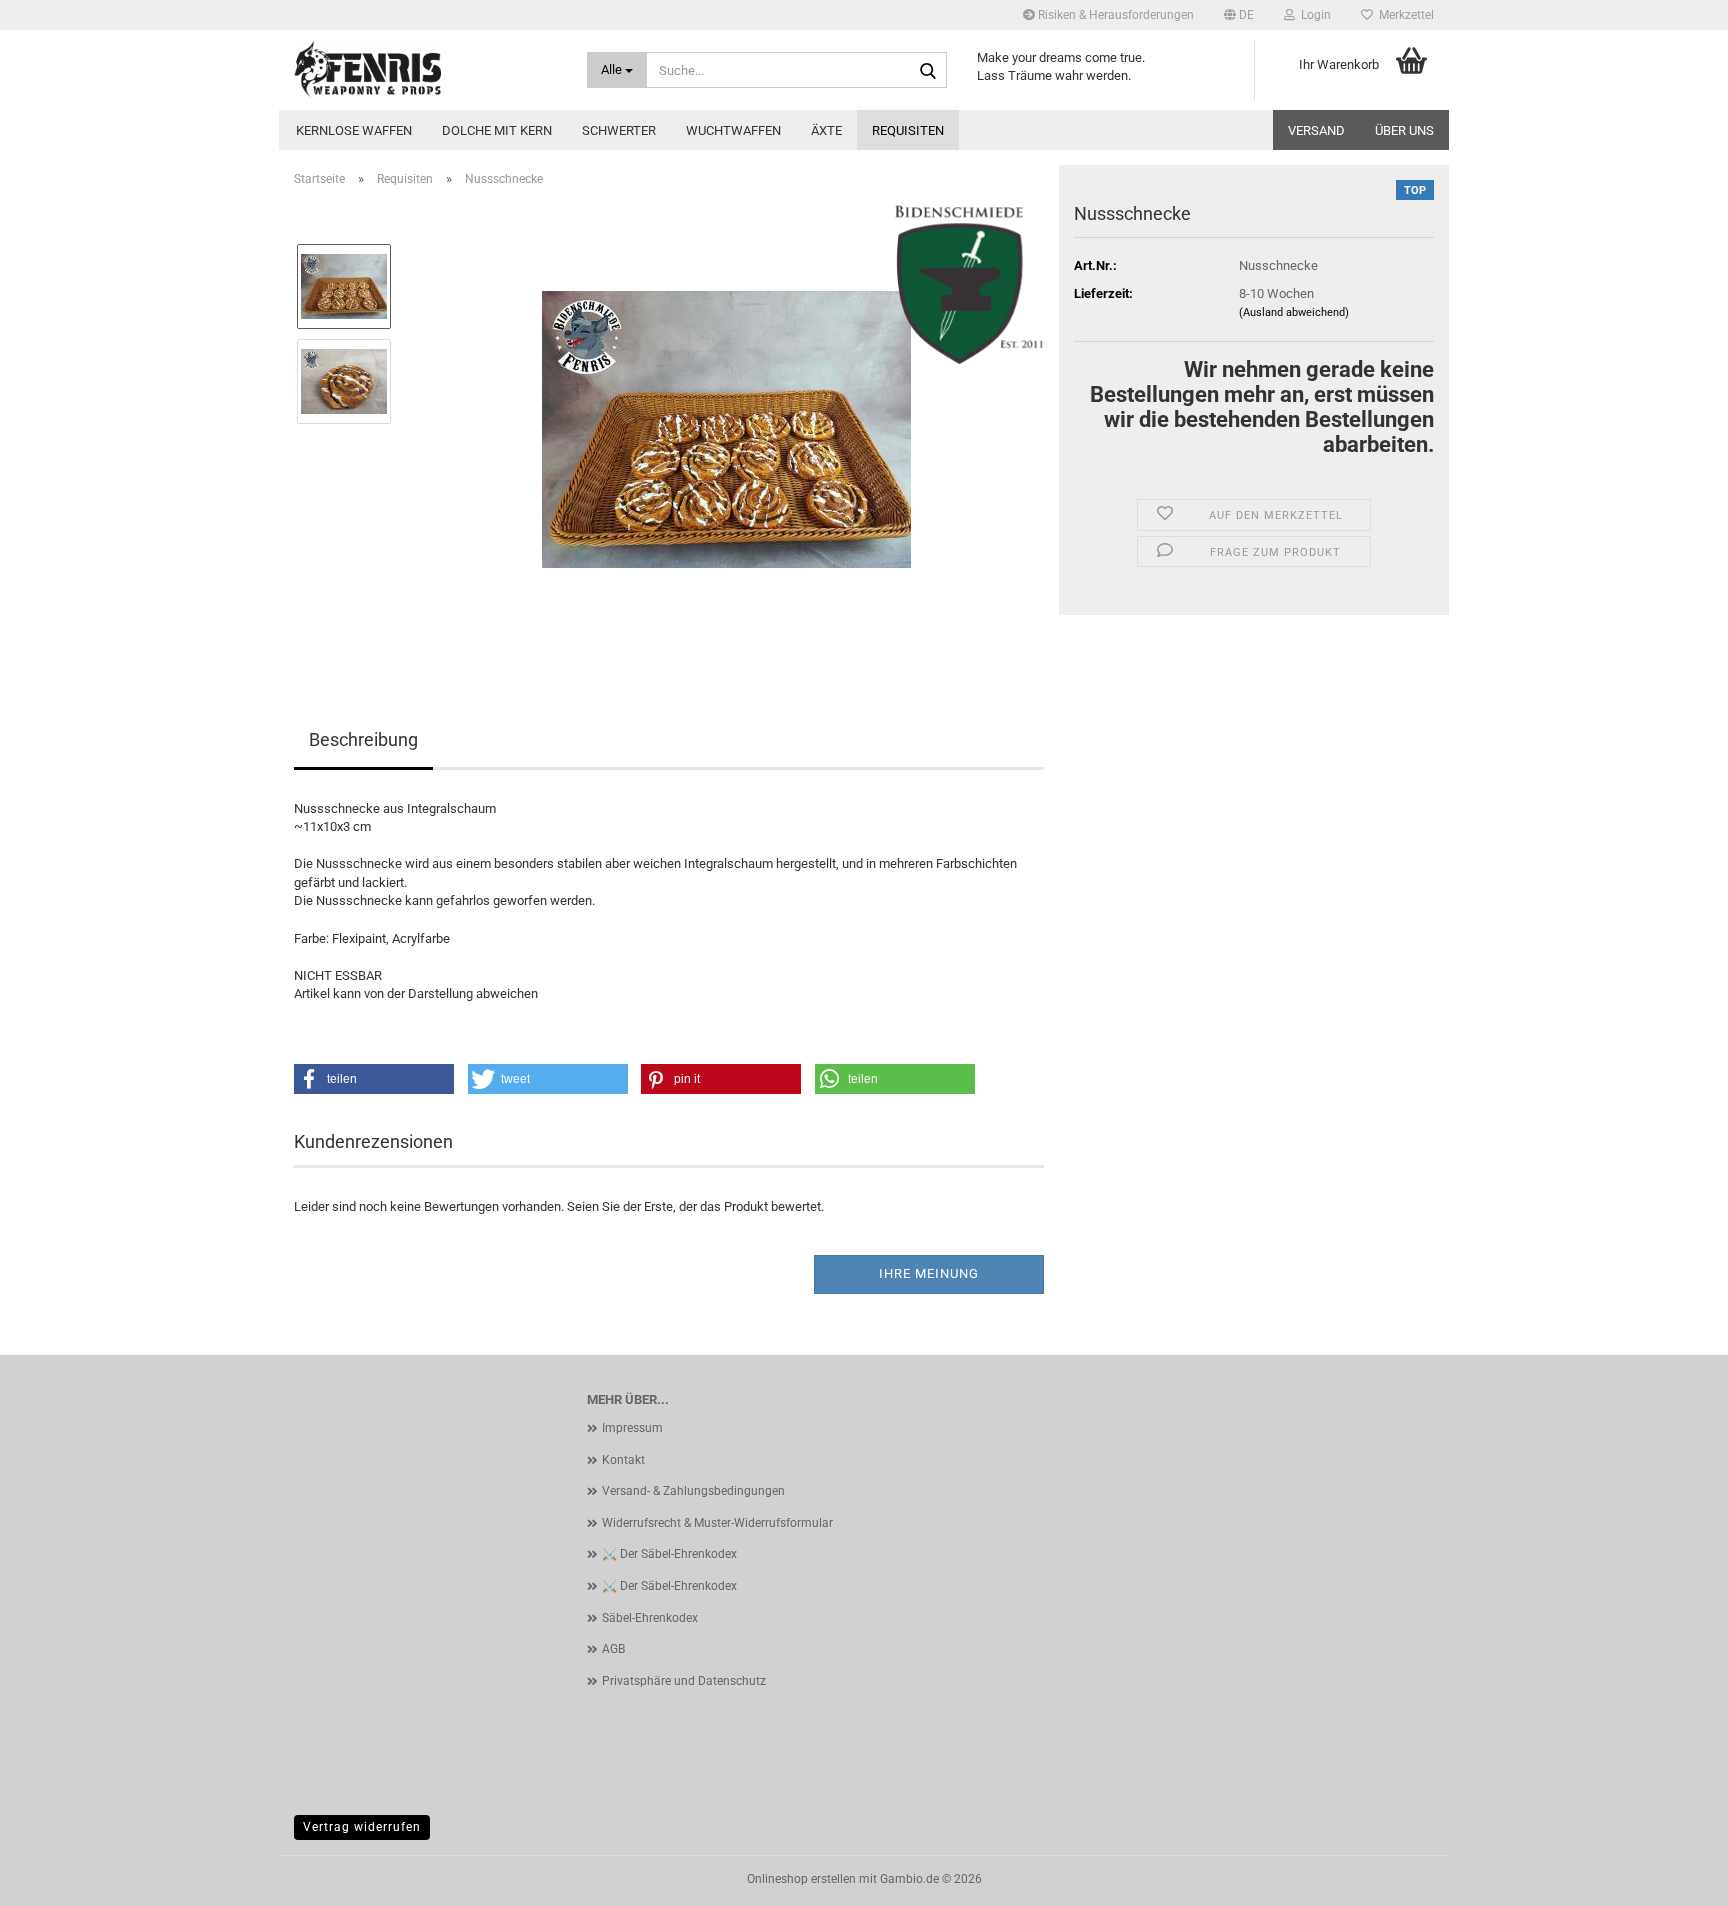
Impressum (632, 1428)
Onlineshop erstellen (801, 1879)
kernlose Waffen (354, 130)
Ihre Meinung (929, 1273)
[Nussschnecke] (726, 427)
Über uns (1404, 130)
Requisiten (908, 130)
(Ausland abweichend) (1294, 312)
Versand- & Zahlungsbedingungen (693, 1491)
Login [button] (1313, 15)
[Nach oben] (1673, 1876)
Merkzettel (1403, 15)
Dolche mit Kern (497, 130)
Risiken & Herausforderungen (1114, 15)
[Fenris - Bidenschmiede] (425, 70)
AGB (613, 1649)
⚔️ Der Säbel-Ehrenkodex (669, 1554)
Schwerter (619, 130)
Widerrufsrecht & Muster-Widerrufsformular (717, 1523)
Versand (1316, 130)
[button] (1239, 15)
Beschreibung (363, 739)
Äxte (826, 130)
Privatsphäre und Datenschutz (684, 1681)
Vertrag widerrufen (362, 1827)
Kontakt (623, 1460)
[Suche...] (928, 71)
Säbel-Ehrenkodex (650, 1618)
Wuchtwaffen (733, 130)
